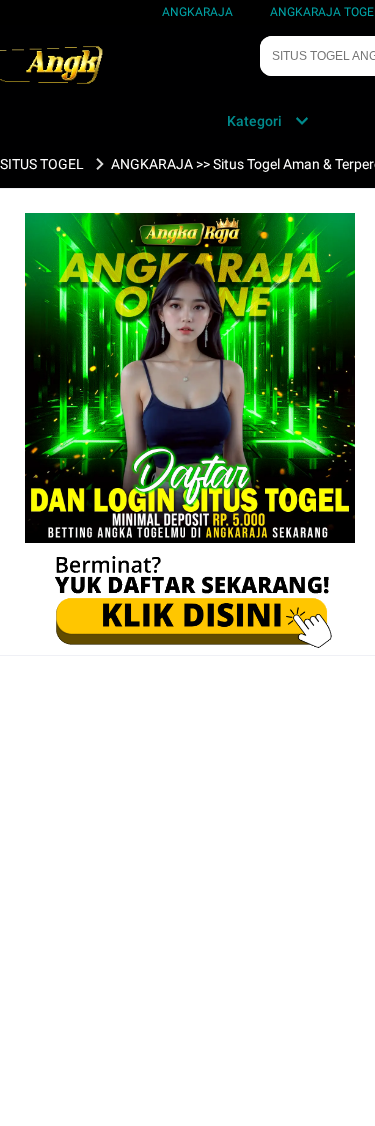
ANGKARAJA (197, 12)
